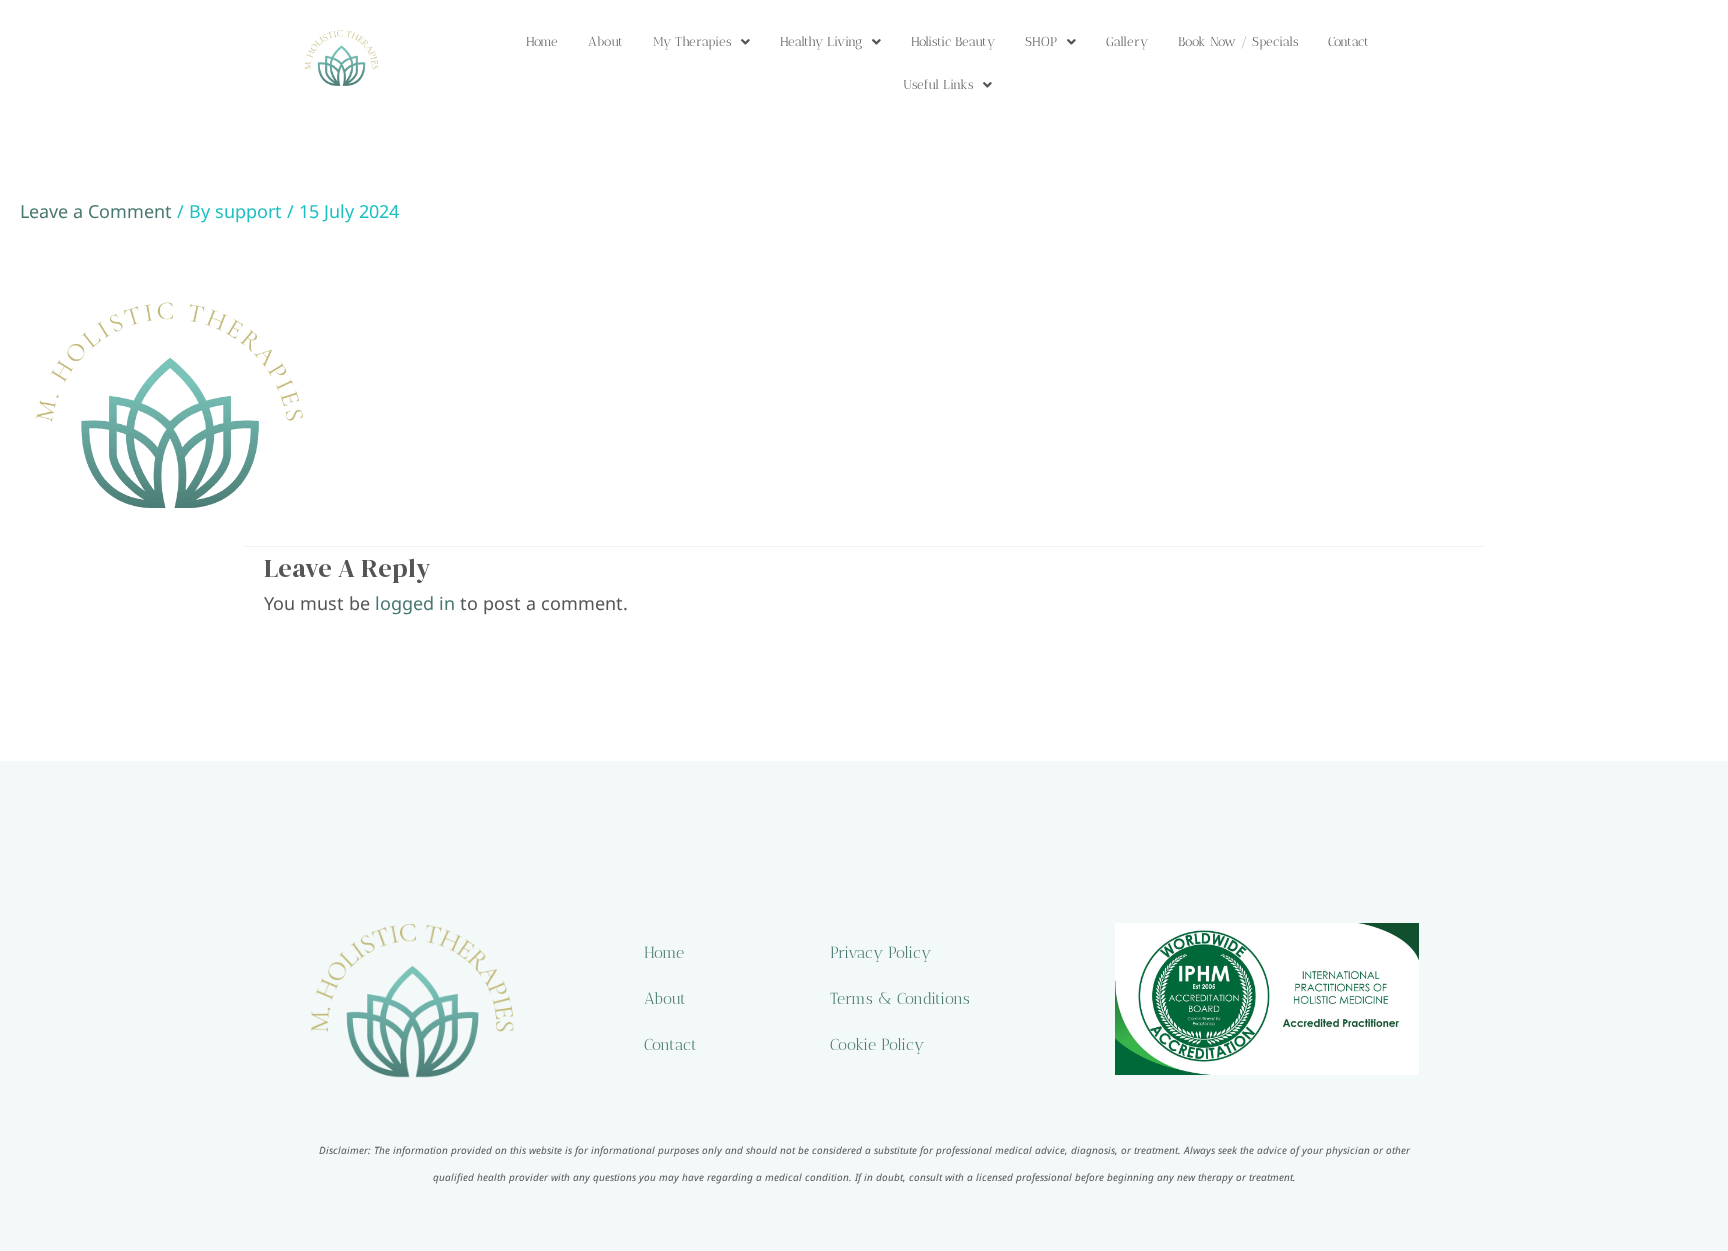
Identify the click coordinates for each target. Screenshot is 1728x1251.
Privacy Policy (880, 952)
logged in (415, 603)
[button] (701, 41)
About (605, 41)
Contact (1348, 41)
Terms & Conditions (900, 998)
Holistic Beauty (953, 41)
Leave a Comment (96, 211)
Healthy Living (821, 41)
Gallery (1127, 41)
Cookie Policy (877, 1044)
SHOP (1041, 41)
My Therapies (692, 41)
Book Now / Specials (1238, 41)
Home (542, 41)
